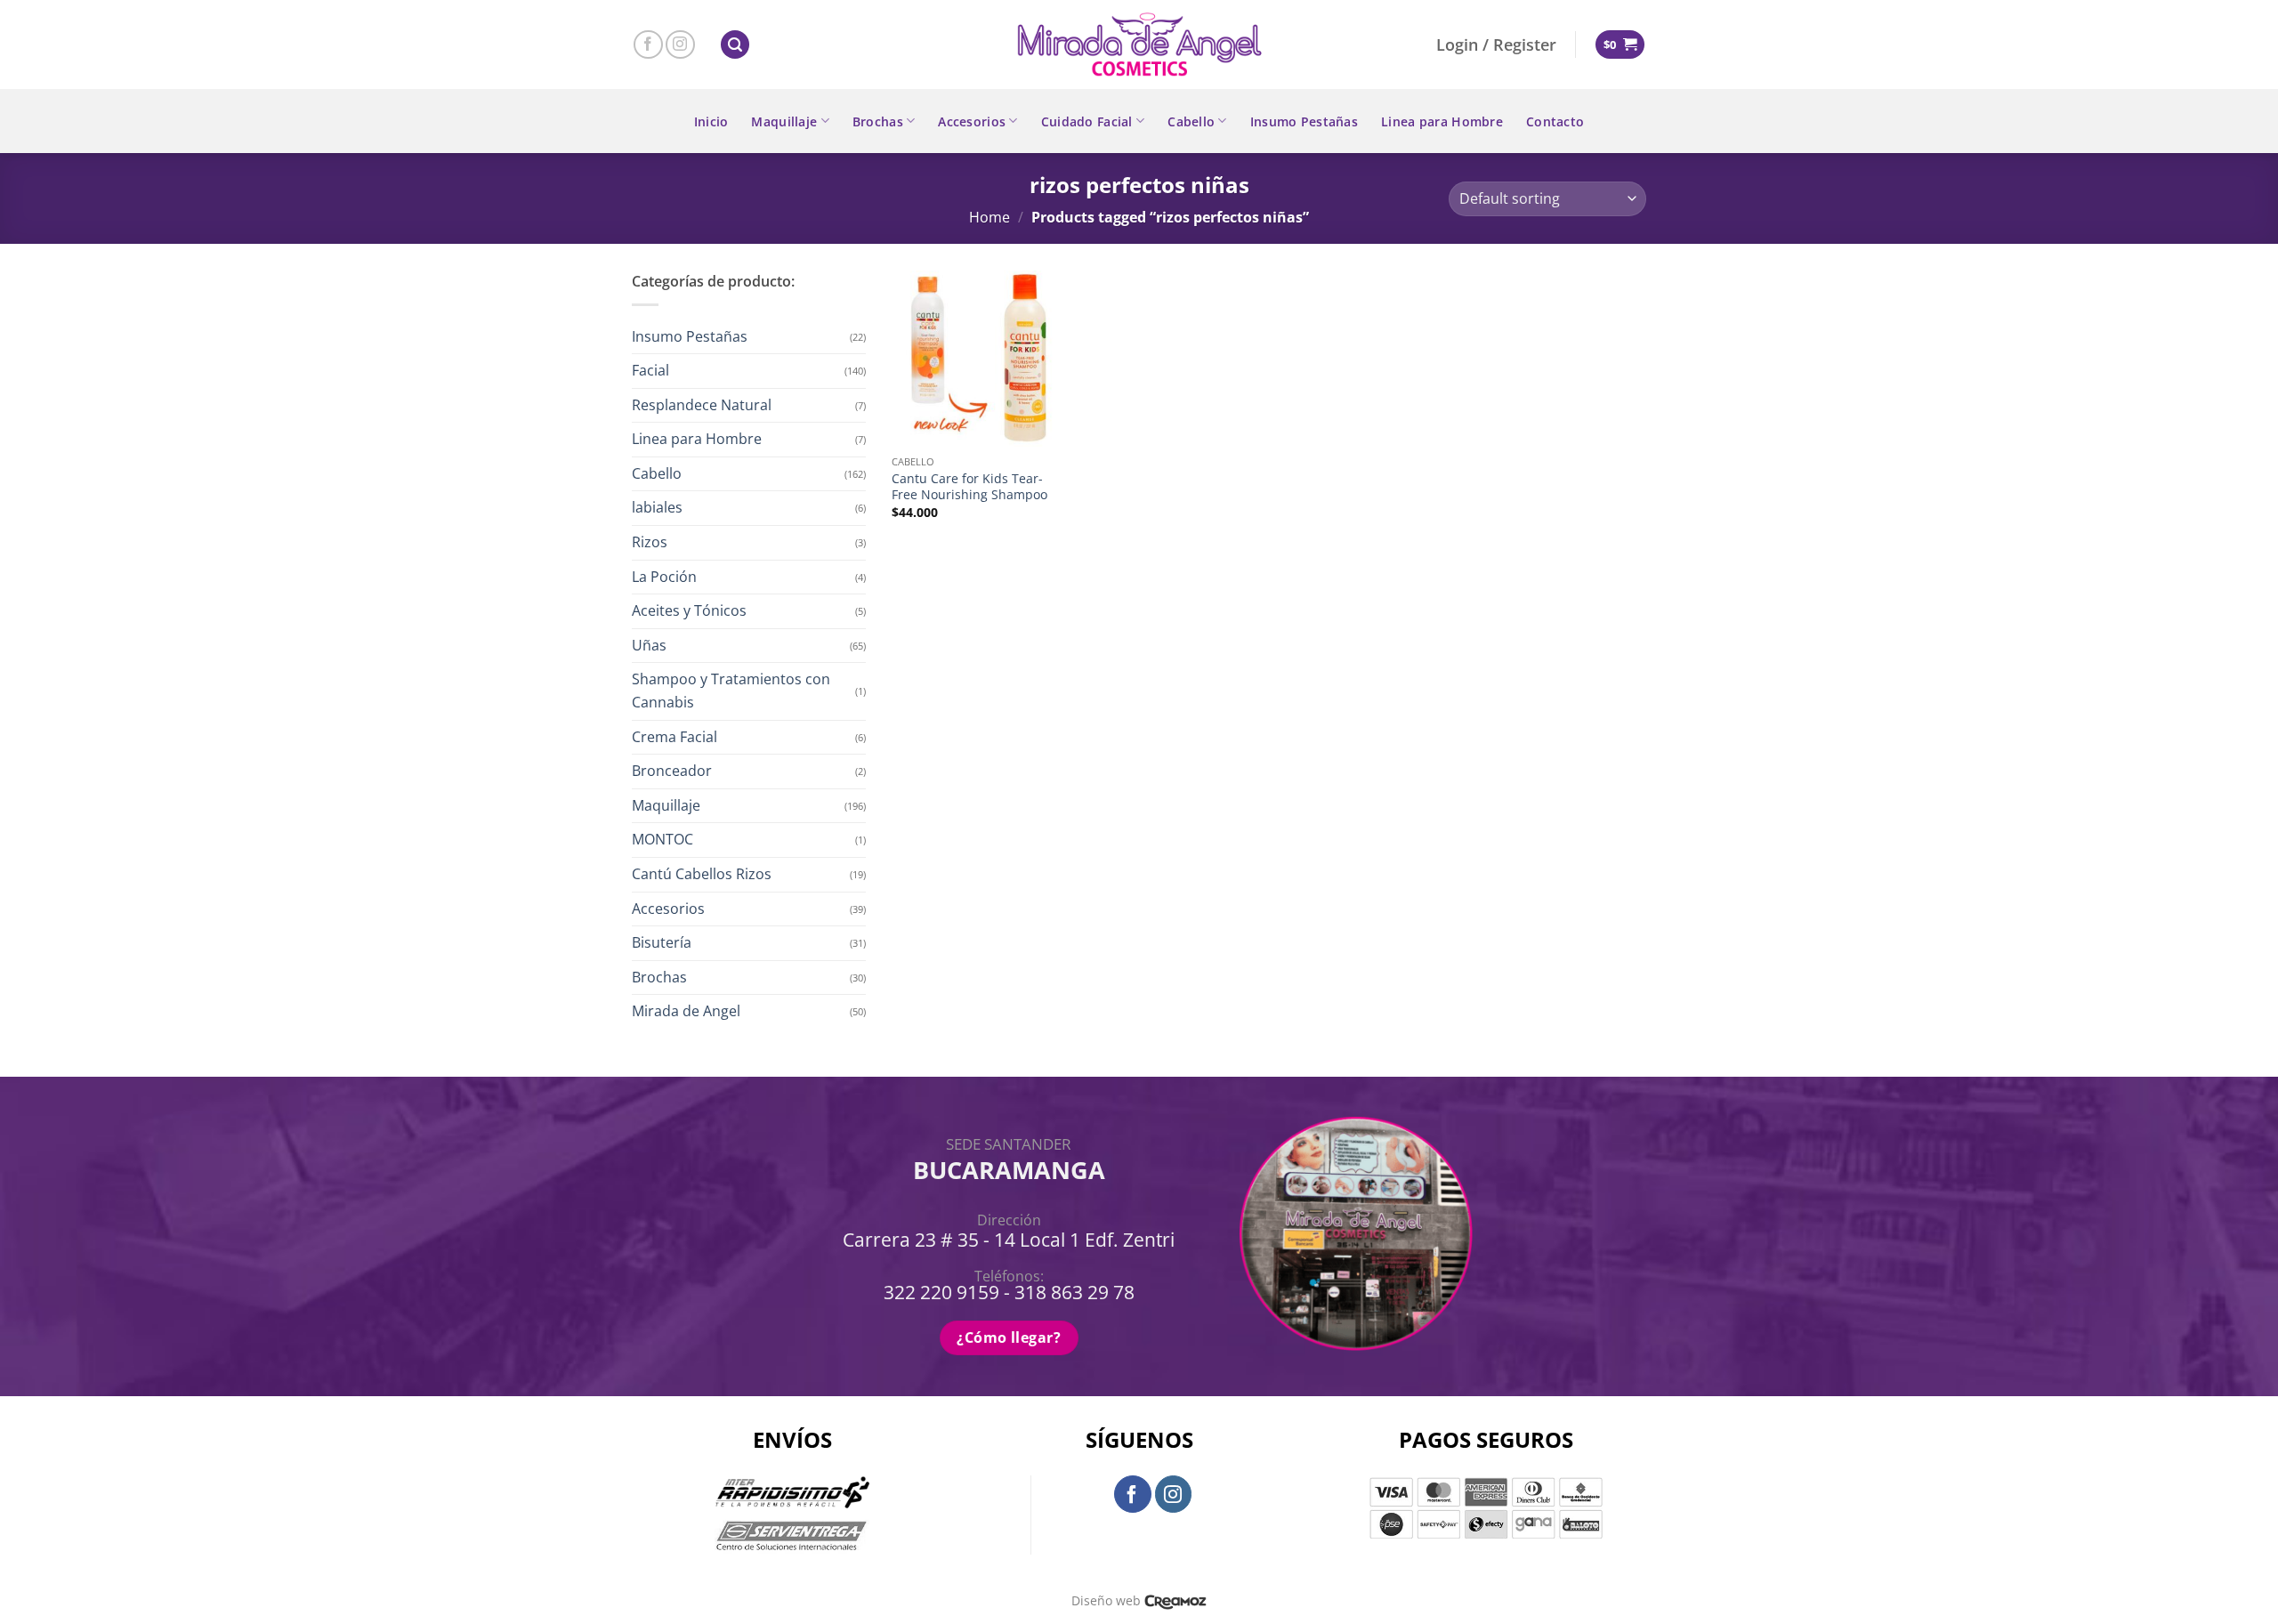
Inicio (711, 121)
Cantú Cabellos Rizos (702, 874)
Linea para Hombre (1442, 121)
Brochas (878, 121)
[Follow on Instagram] (680, 45)
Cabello (1191, 121)
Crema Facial (675, 737)
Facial (650, 370)
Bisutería (662, 942)
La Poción (664, 577)
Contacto (1555, 121)
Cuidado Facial (1087, 121)
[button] (735, 45)
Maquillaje (784, 121)
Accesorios (972, 121)
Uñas (649, 645)
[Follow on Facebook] (648, 45)
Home (990, 217)
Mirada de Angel (686, 1011)
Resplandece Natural (702, 405)
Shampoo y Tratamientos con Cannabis (731, 691)
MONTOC (662, 839)
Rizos (650, 542)
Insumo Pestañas (1304, 121)
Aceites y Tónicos (689, 610)
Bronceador (672, 771)
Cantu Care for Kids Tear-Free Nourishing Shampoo (969, 487)
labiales (657, 507)
